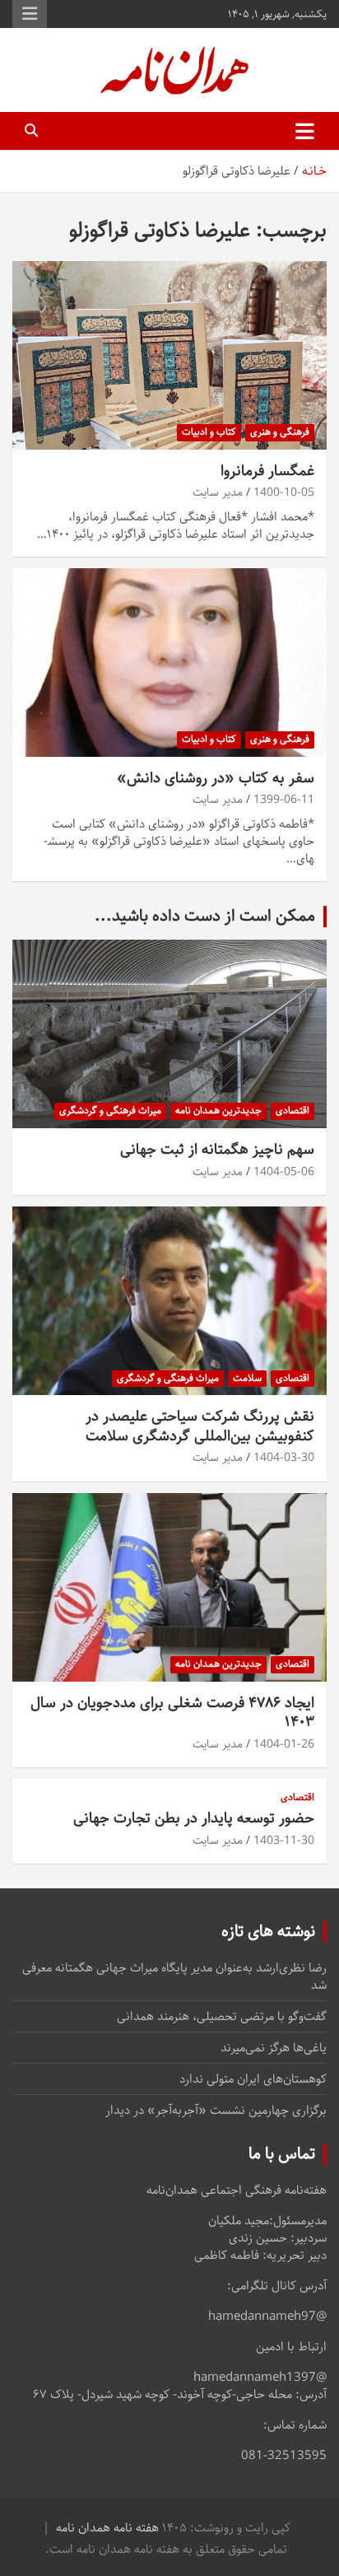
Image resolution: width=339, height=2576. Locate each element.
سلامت (247, 1378)
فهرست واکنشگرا (30, 14)
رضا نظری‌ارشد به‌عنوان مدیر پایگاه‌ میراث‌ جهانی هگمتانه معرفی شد (174, 1976)
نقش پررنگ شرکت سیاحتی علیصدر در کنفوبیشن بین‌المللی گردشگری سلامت (200, 1426)
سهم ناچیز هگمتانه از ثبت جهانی (217, 1150)
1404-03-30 (284, 1458)
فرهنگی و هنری (280, 432)
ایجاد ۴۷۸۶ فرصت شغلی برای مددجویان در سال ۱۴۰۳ (172, 1713)
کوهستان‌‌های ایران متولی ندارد (253, 2079)
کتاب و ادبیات (209, 432)
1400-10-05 (284, 492)
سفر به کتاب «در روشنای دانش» (216, 778)
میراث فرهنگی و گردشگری (110, 1111)
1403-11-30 (284, 1841)
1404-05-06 (284, 1172)
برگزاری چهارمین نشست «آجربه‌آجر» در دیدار (216, 2110)
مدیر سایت (218, 492)
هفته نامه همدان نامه (107, 2528)
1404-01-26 (284, 1744)
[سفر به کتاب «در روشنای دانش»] (169, 663)
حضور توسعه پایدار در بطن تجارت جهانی (194, 1818)
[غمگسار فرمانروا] (169, 355)
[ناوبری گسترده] (305, 131)
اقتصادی (293, 1111)
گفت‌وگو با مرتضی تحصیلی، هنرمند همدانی (222, 2016)
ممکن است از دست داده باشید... (205, 916)
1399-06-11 (284, 800)
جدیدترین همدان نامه (218, 1111)
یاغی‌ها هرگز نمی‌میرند (274, 2048)
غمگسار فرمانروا (267, 471)
